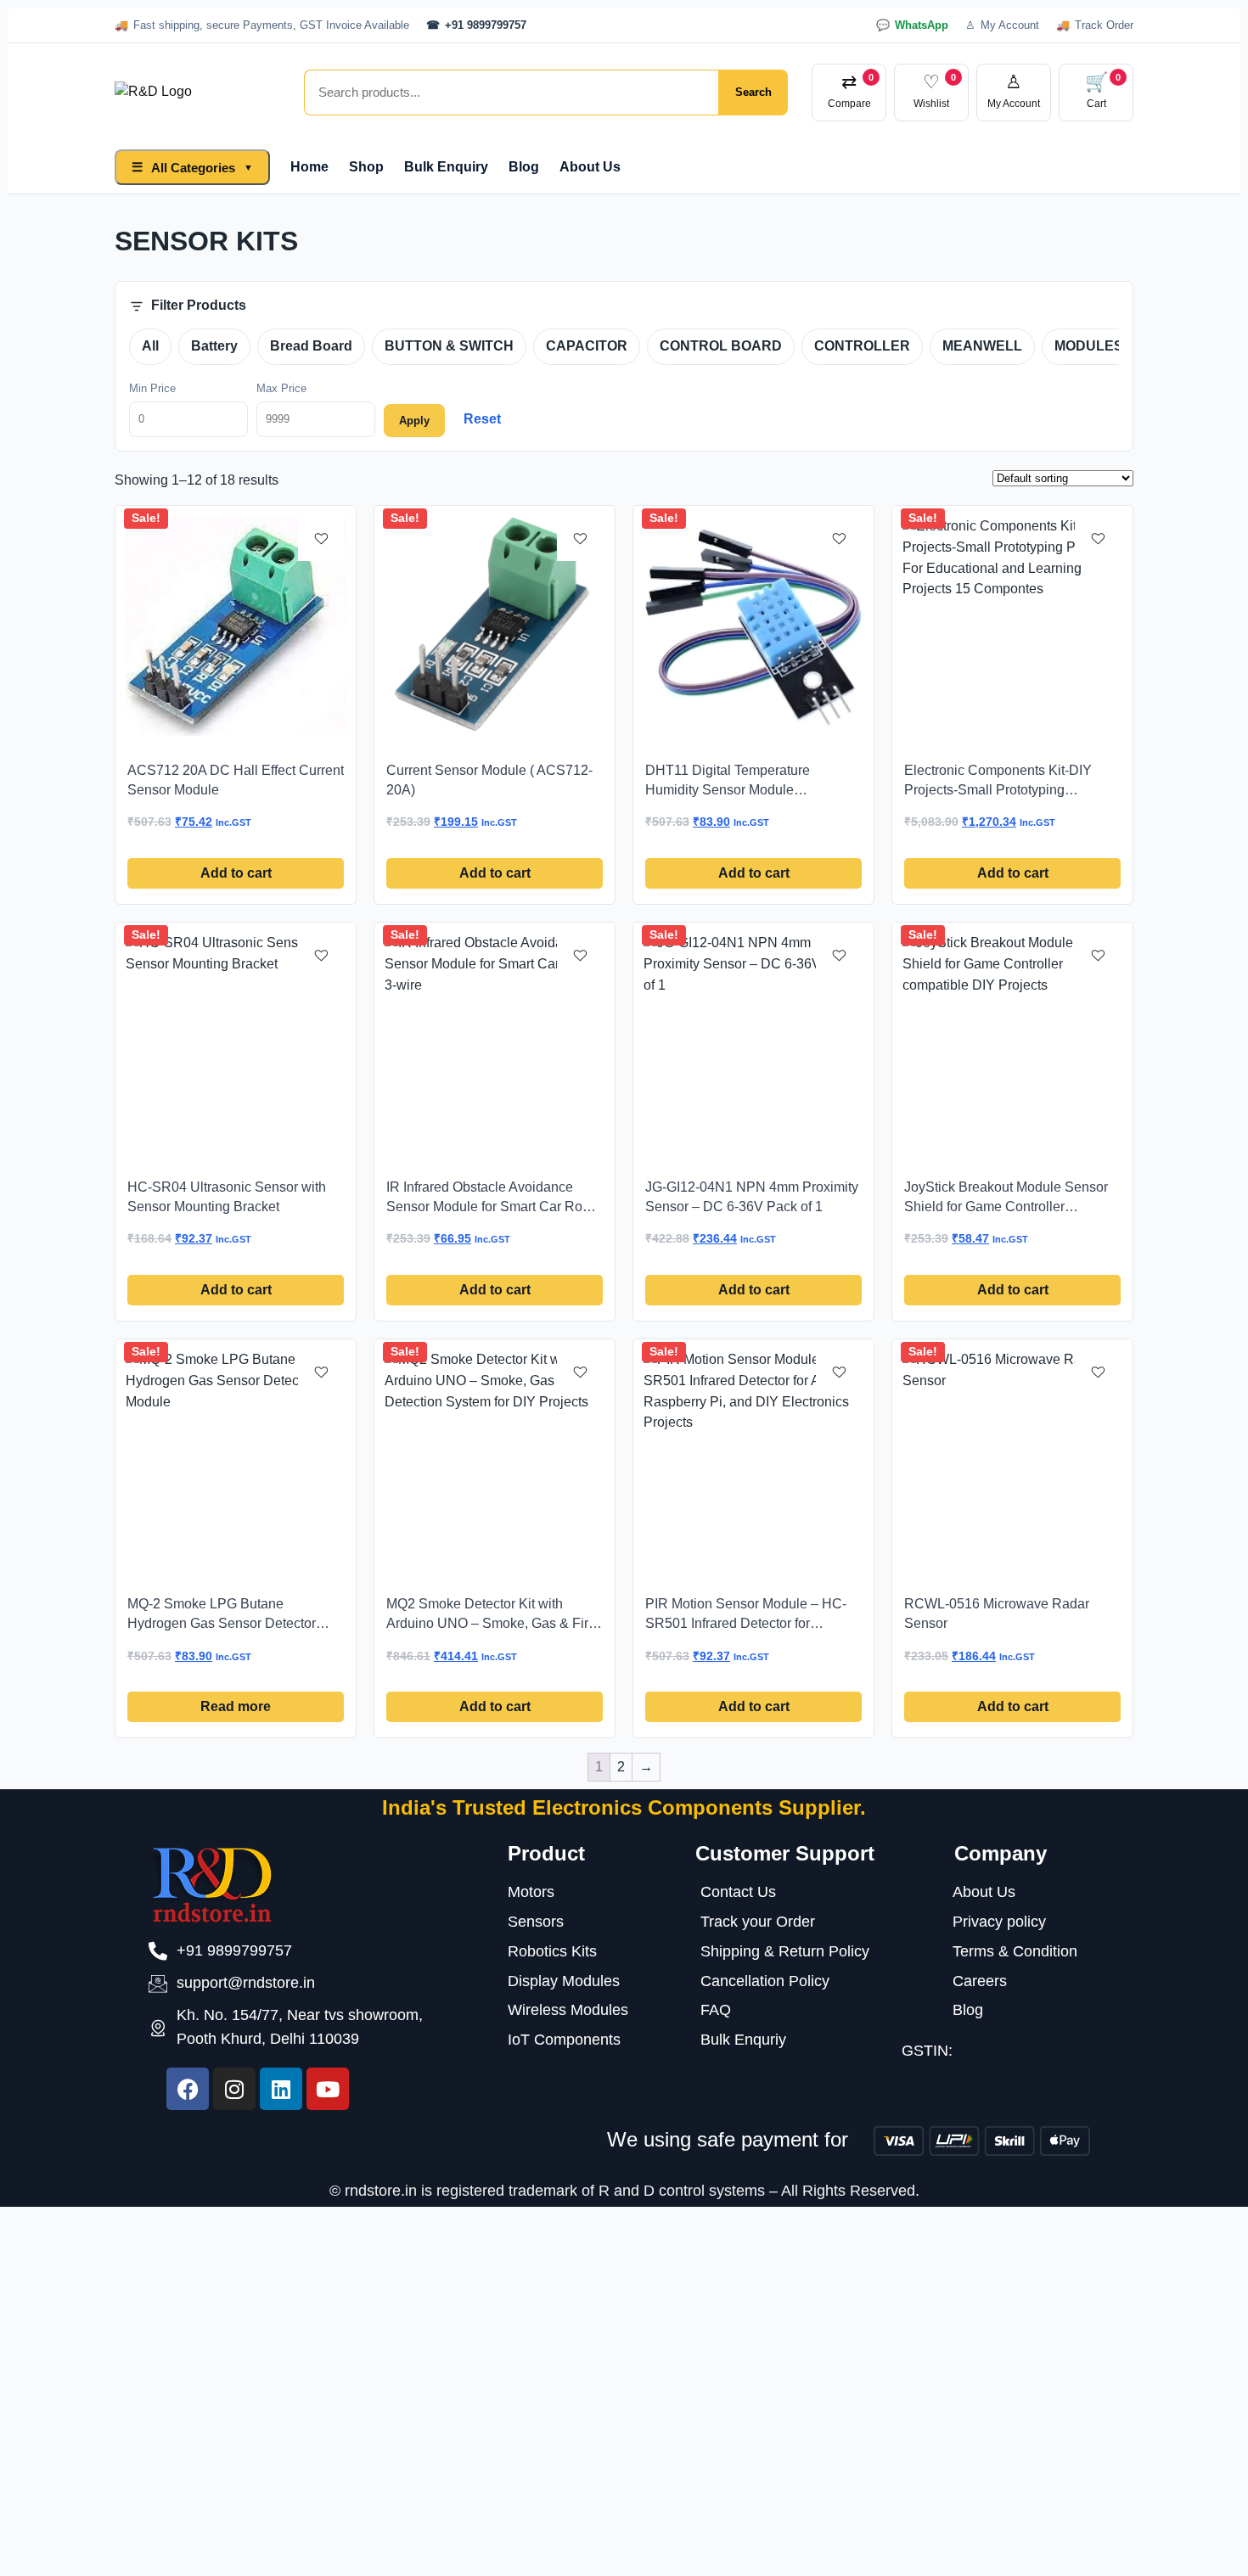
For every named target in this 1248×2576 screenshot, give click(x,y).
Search (753, 92)
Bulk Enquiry (446, 167)
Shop (366, 167)
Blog (524, 167)
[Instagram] (234, 2089)
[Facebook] (188, 2089)
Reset (482, 419)
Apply (414, 421)
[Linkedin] (281, 2089)
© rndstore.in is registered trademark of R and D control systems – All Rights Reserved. (624, 2191)
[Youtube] (328, 2089)
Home (309, 167)
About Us (590, 167)
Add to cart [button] (236, 873)
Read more (236, 1706)
